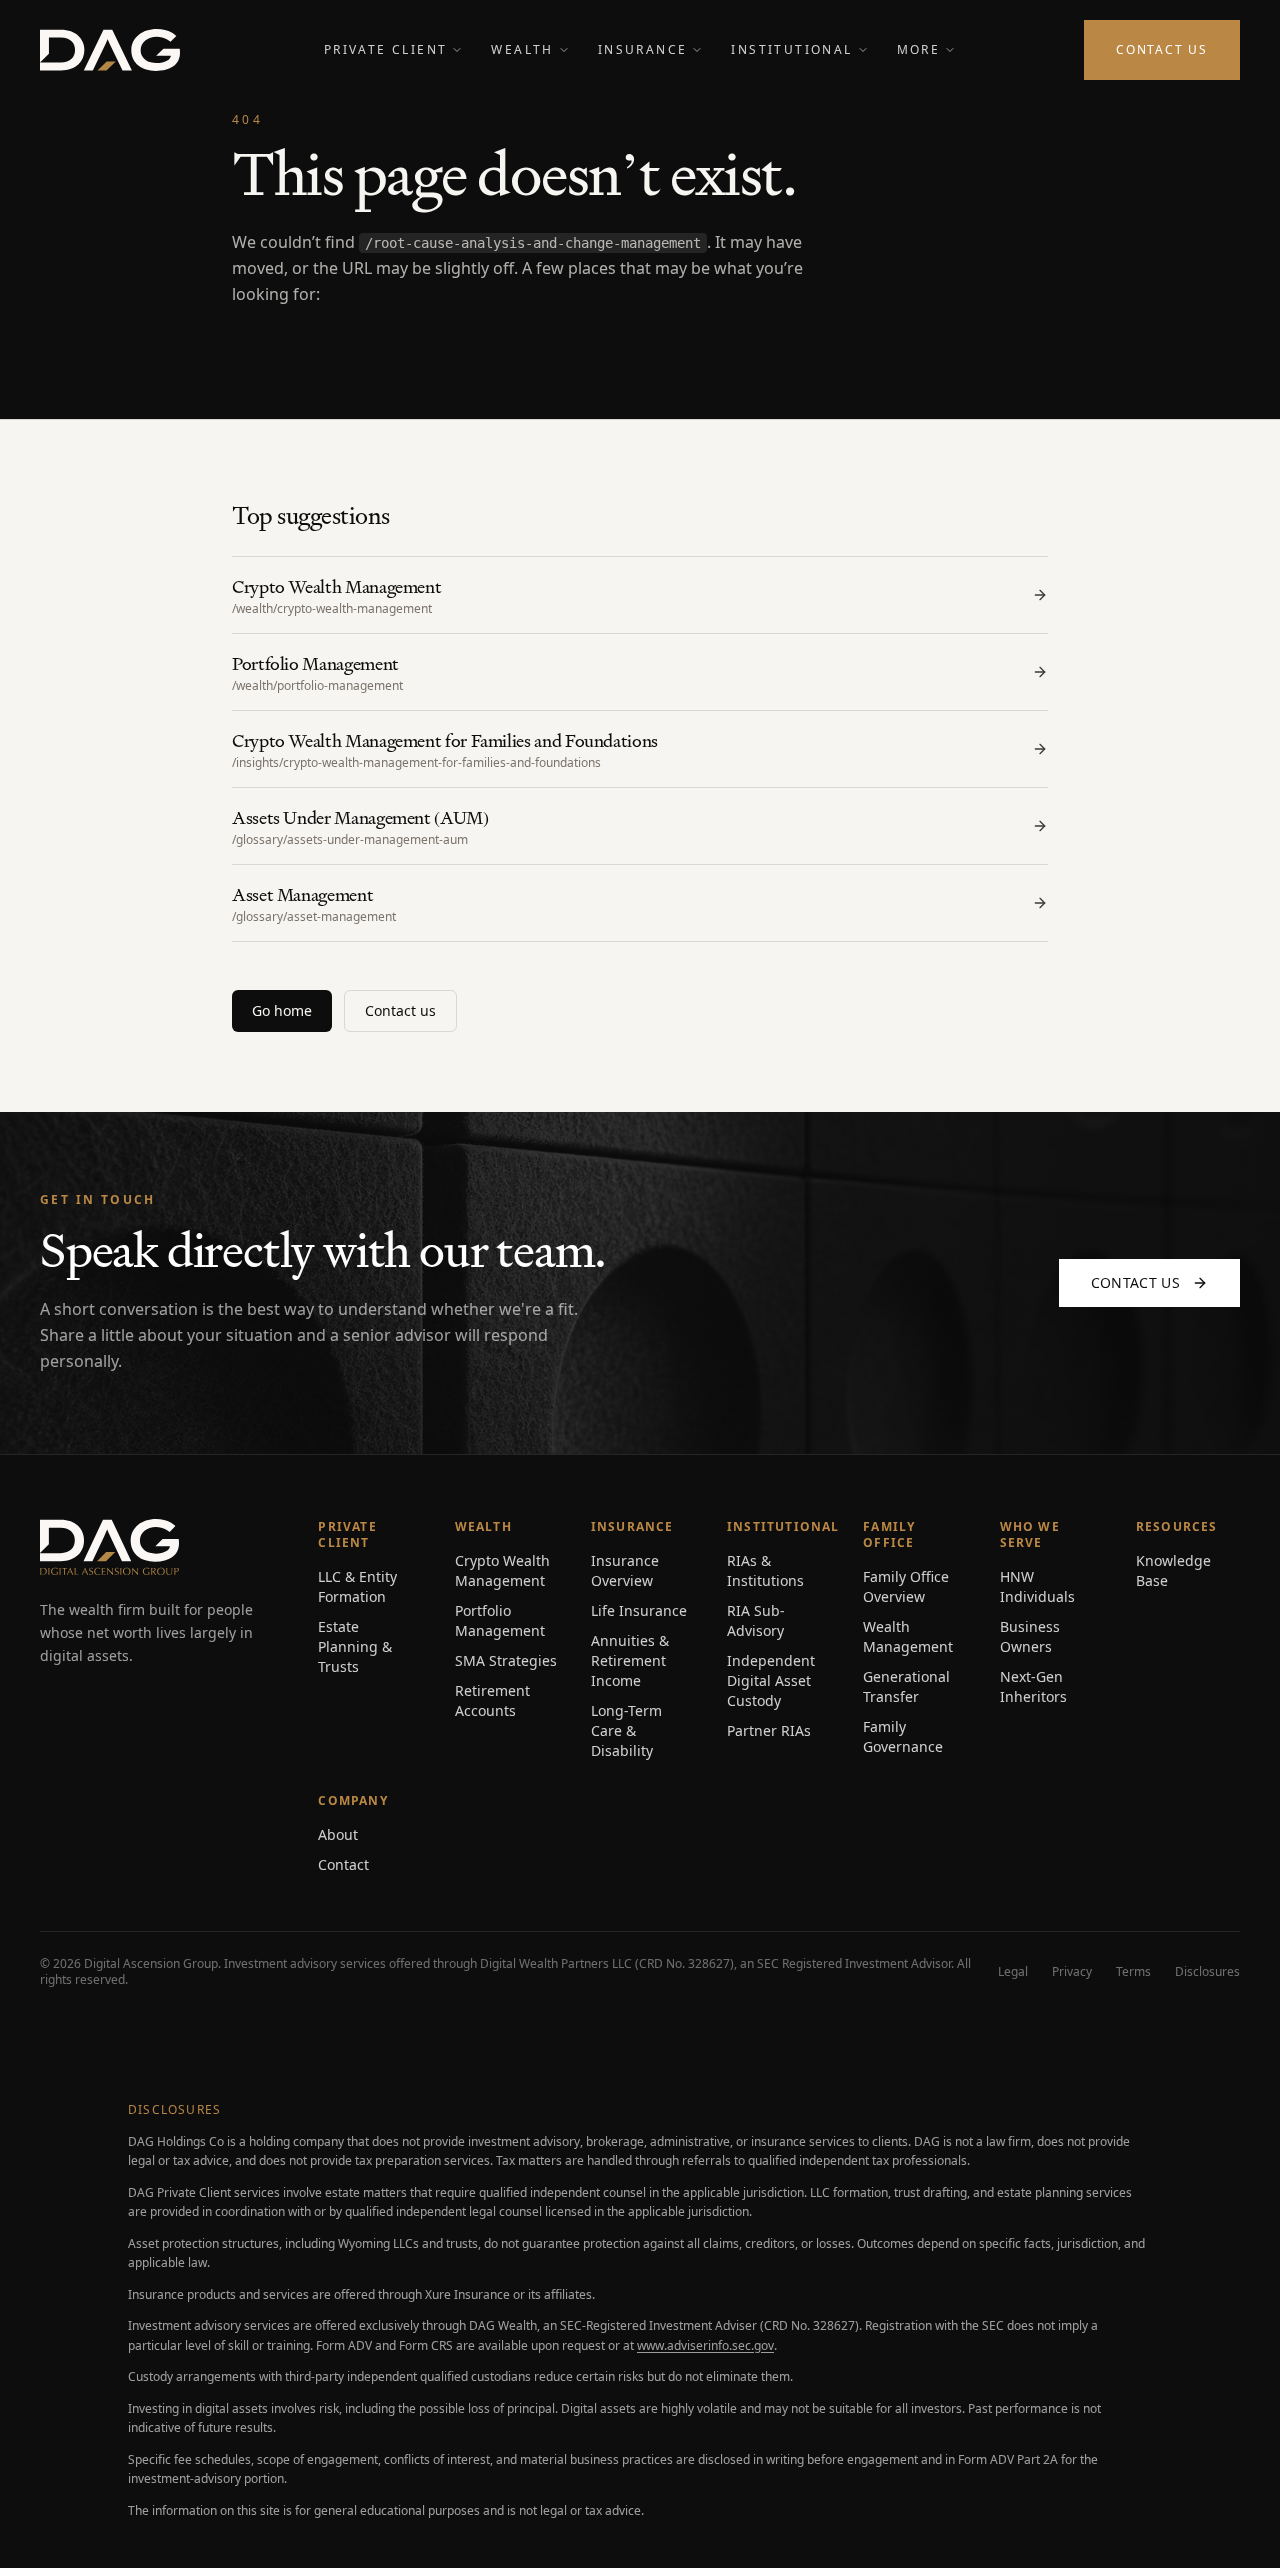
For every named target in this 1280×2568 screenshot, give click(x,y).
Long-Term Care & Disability (626, 1730)
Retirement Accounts (492, 1700)
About (338, 1834)
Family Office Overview (906, 1586)
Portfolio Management (500, 1620)
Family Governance (903, 1736)
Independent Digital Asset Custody (771, 1680)
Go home (282, 1010)
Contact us (400, 1010)
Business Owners (1030, 1636)
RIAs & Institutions (765, 1570)
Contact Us (1162, 49)
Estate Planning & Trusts (355, 1646)
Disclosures (1207, 1972)
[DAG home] (110, 50)
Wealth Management (908, 1636)
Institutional (791, 49)
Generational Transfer (906, 1686)
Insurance (643, 49)
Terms (1133, 1972)
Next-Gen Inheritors (1033, 1686)
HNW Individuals (1037, 1586)
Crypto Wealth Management (502, 1570)
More (919, 49)
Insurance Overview (625, 1570)
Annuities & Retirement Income (630, 1660)
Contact (343, 1864)
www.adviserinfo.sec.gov (705, 2345)
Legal (1013, 1972)
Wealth (522, 49)
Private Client (386, 49)
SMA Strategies (506, 1660)
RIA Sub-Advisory (756, 1620)
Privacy (1072, 1972)
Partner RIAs (769, 1730)
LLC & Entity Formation (357, 1586)
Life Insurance (639, 1610)
